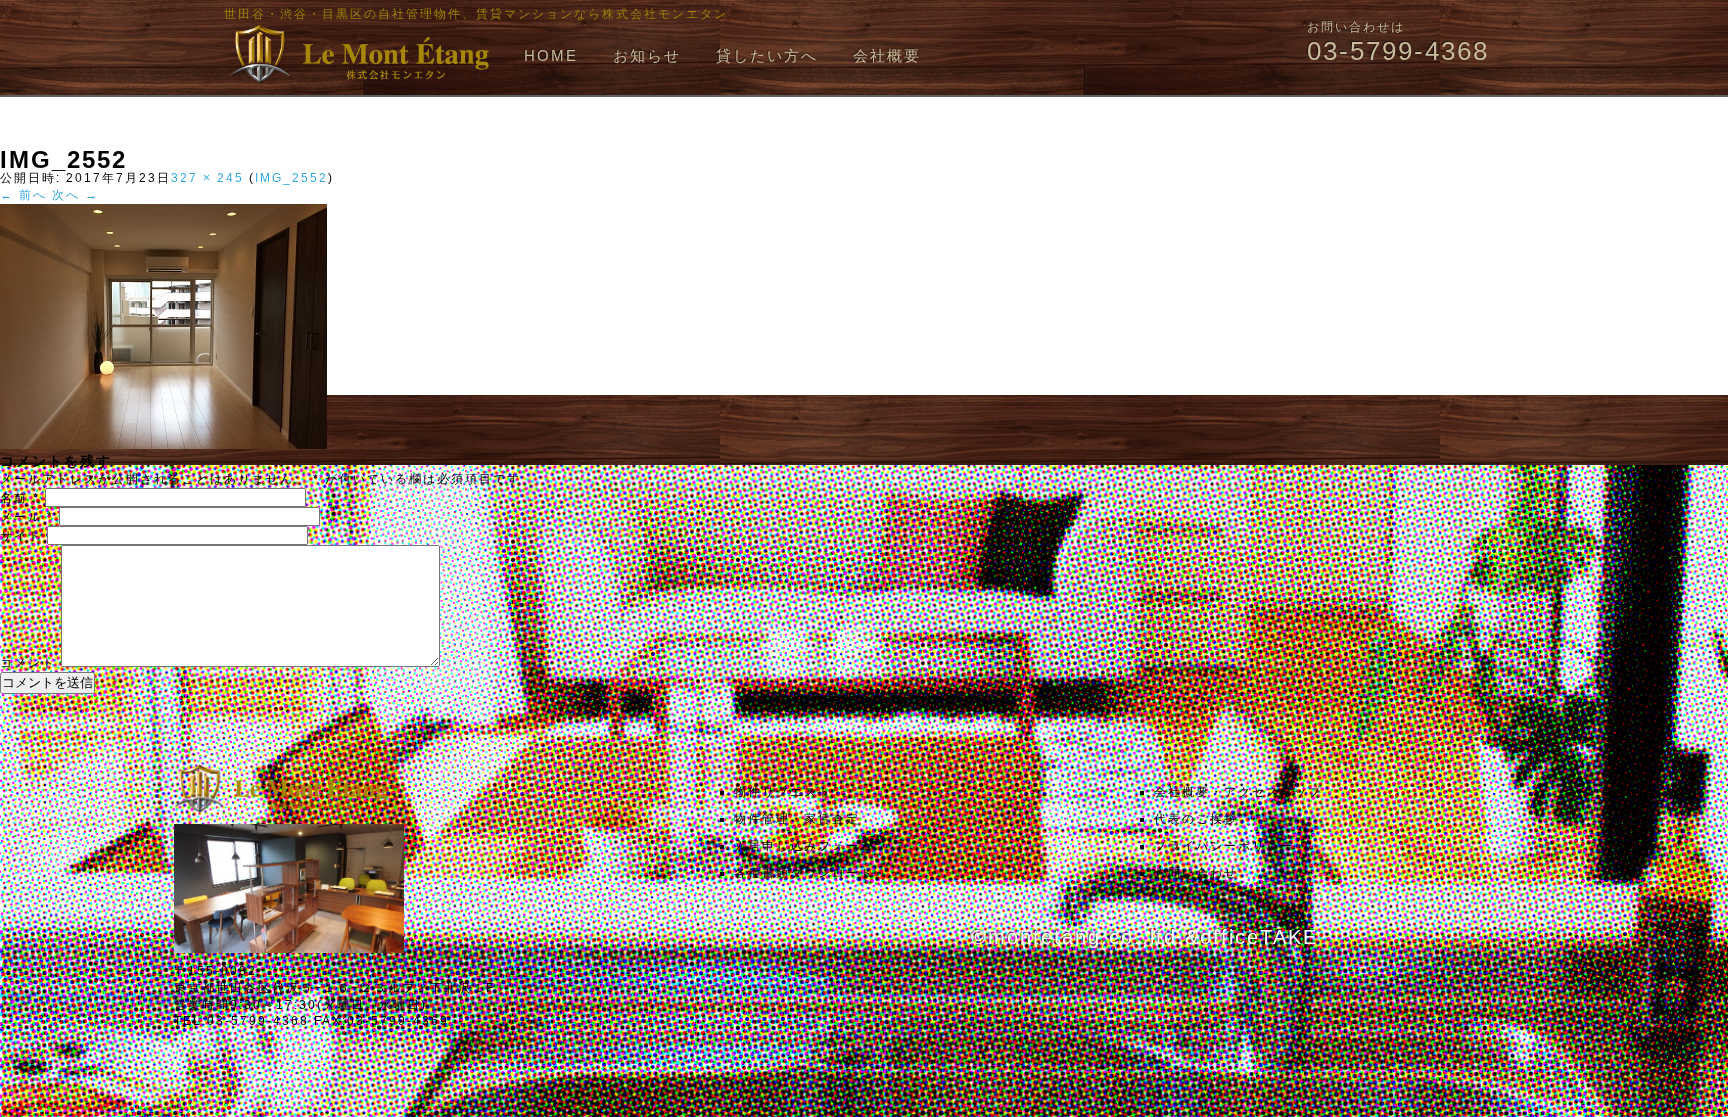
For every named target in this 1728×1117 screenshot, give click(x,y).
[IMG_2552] (163, 445)
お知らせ (647, 55)
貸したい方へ (767, 55)
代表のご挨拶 (1196, 819)
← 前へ (23, 195)
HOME (551, 55)
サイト (21, 536)
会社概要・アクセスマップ (1238, 792)
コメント (28, 663)
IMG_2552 (291, 178)
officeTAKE (1259, 937)
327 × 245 (207, 178)
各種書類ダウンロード (804, 873)
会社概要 (887, 55)
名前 (20, 498)
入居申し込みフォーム (804, 846)
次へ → (75, 195)
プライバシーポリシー (1224, 846)
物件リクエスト (783, 792)
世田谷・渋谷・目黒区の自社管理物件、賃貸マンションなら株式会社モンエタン (476, 14)
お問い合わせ (1196, 873)
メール (27, 517)
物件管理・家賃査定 (797, 819)
